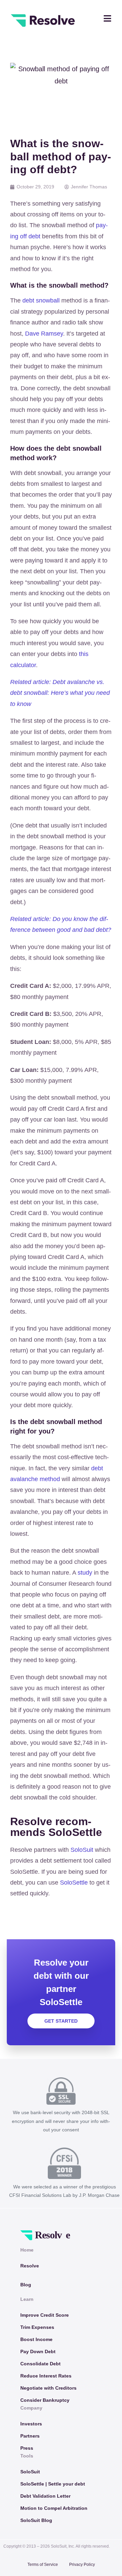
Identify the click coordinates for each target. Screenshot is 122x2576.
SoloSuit (82, 1850)
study (85, 1573)
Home (27, 2250)
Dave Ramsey (44, 334)
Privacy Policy (82, 2565)
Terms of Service (43, 2565)
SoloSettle (74, 1883)
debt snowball (41, 300)
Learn (27, 2299)
